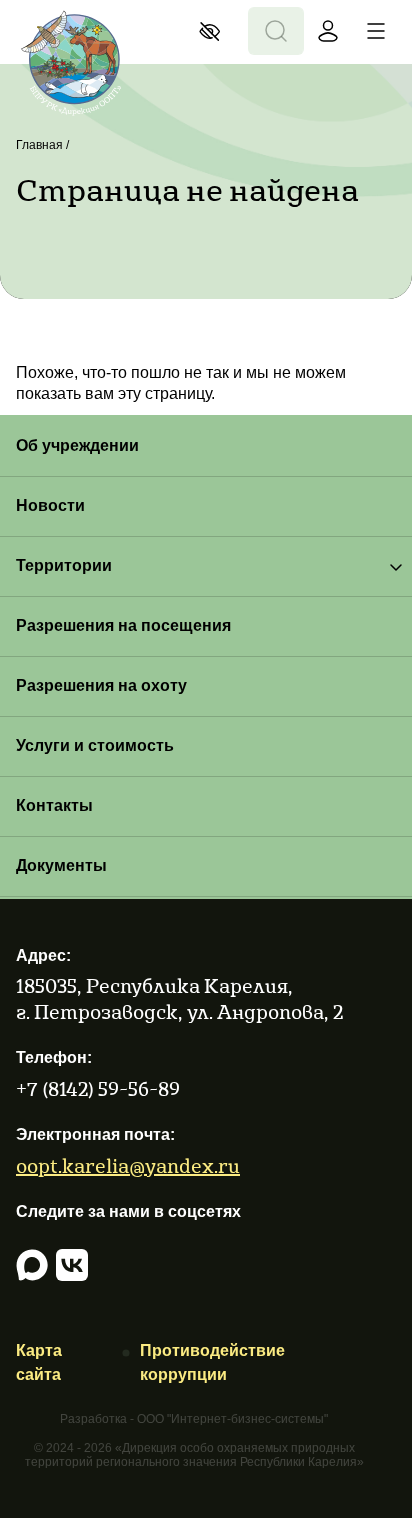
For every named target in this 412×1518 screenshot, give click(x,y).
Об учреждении (77, 445)
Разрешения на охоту (101, 685)
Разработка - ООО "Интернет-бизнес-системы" (194, 1419)
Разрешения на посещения (123, 625)
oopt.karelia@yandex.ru (128, 1165)
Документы (61, 865)
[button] (215, 31)
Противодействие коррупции (212, 1362)
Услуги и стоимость (95, 745)
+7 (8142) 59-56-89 (98, 1088)
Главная (39, 145)
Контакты (54, 805)
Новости (50, 505)
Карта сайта (39, 1362)
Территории (64, 565)
